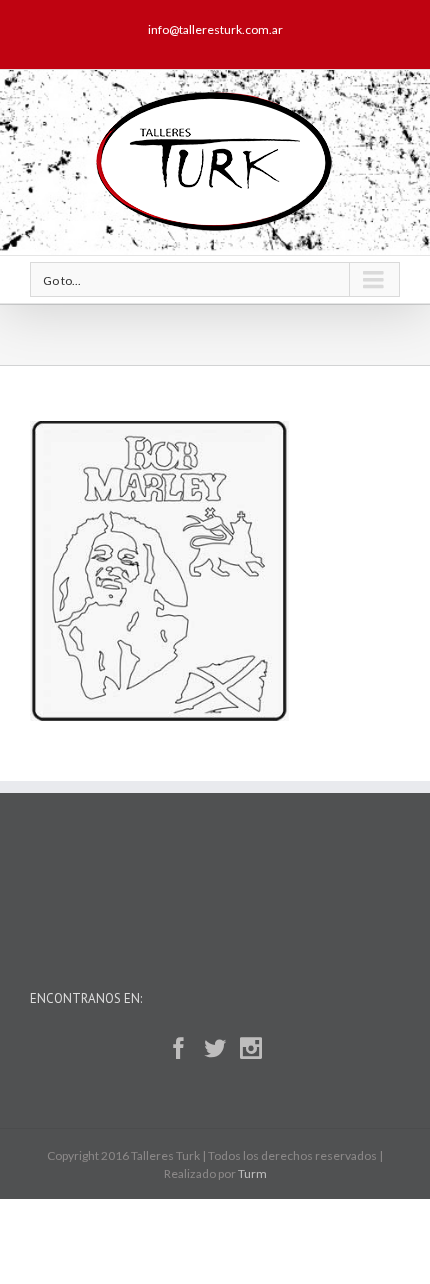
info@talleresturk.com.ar (215, 29)
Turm (252, 1173)
